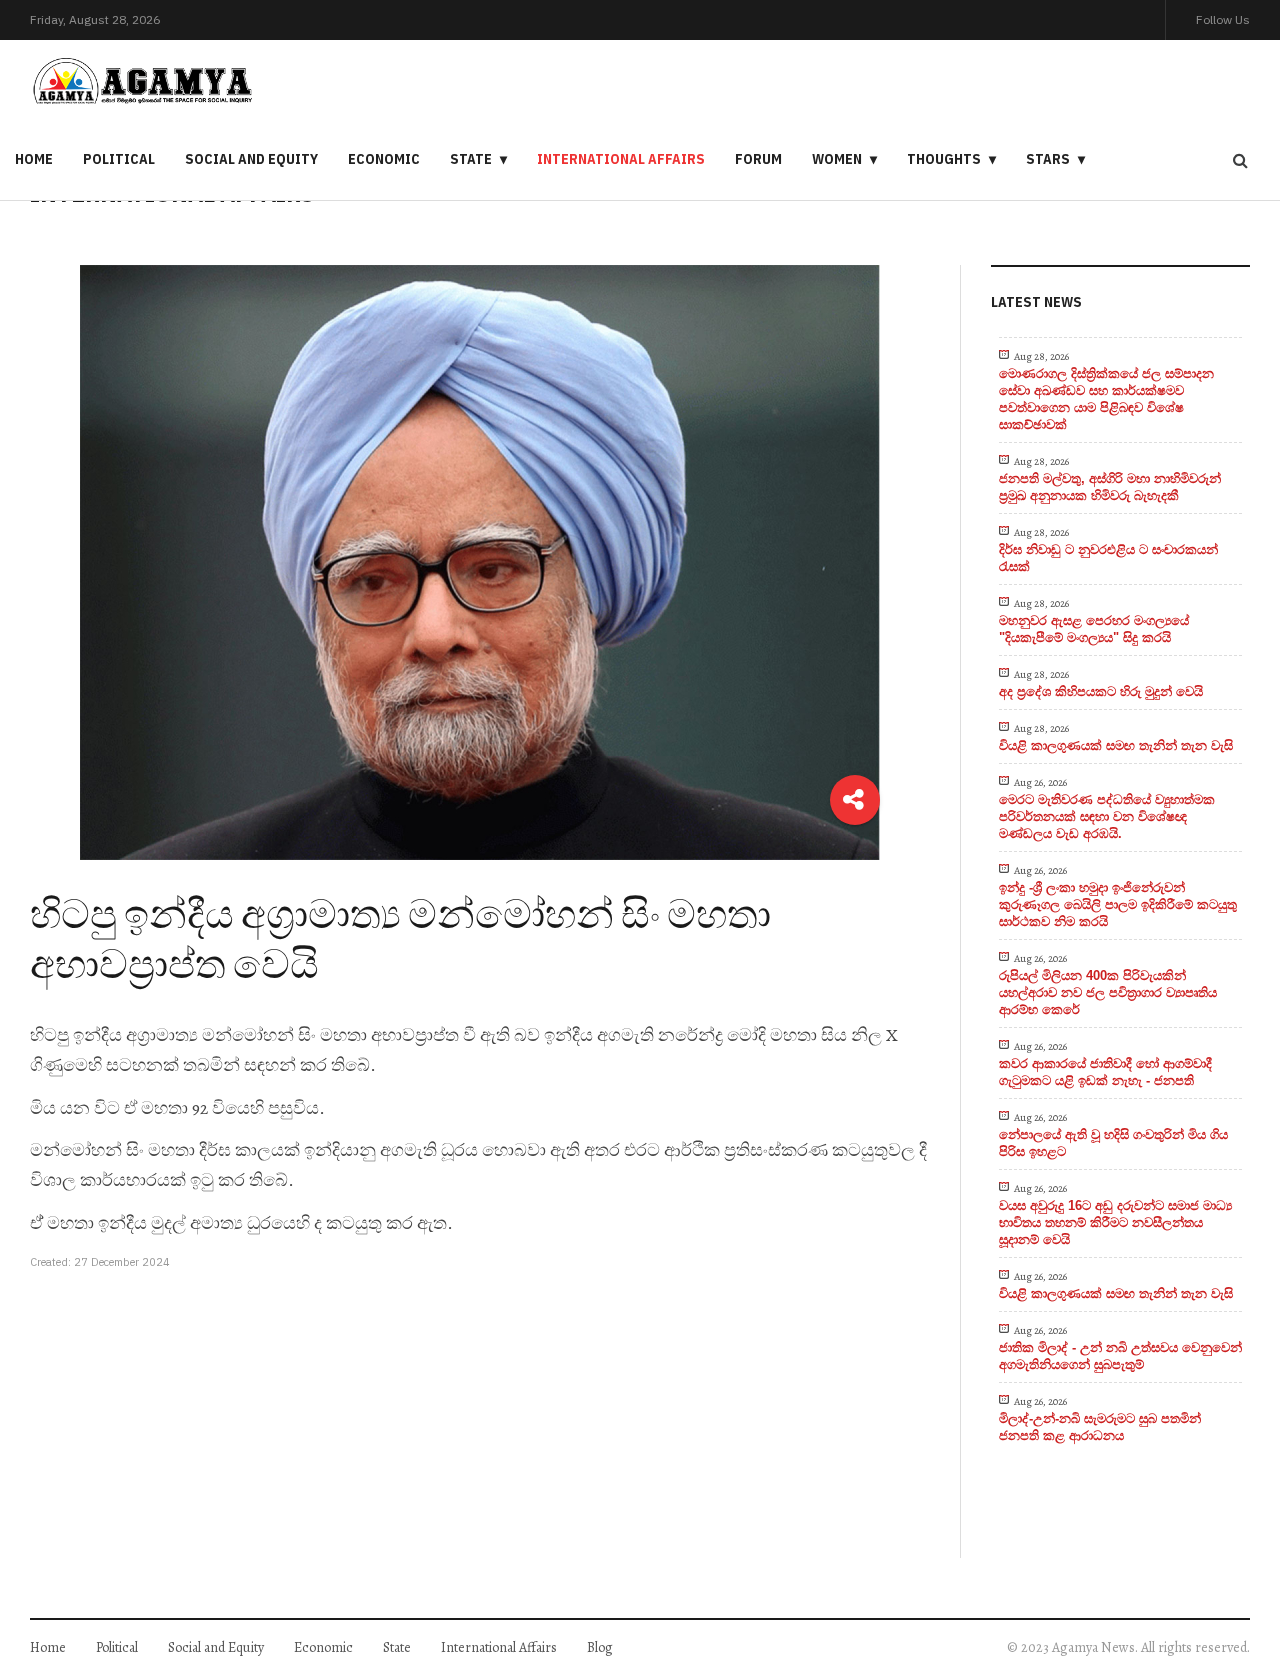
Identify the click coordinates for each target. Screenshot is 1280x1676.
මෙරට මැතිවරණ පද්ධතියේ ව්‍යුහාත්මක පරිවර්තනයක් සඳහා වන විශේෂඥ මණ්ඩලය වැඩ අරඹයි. (1107, 816)
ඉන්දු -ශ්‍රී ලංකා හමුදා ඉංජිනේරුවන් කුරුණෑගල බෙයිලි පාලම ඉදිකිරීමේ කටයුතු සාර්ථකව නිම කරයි (1118, 904)
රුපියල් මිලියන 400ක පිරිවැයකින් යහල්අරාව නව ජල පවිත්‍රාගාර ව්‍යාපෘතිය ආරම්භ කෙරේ (1108, 992)
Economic (384, 159)
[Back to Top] (1230, 1591)
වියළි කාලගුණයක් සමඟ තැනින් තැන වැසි (1116, 745)
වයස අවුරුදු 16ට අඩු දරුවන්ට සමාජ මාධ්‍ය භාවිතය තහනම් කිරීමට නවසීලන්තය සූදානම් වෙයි (1115, 1222)
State (471, 159)
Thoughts (944, 159)
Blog (600, 1647)
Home (34, 159)
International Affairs (621, 159)
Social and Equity (251, 159)
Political (119, 159)
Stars (1048, 159)
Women (837, 159)
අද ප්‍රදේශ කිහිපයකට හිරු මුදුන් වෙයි (1101, 691)
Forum (758, 159)
